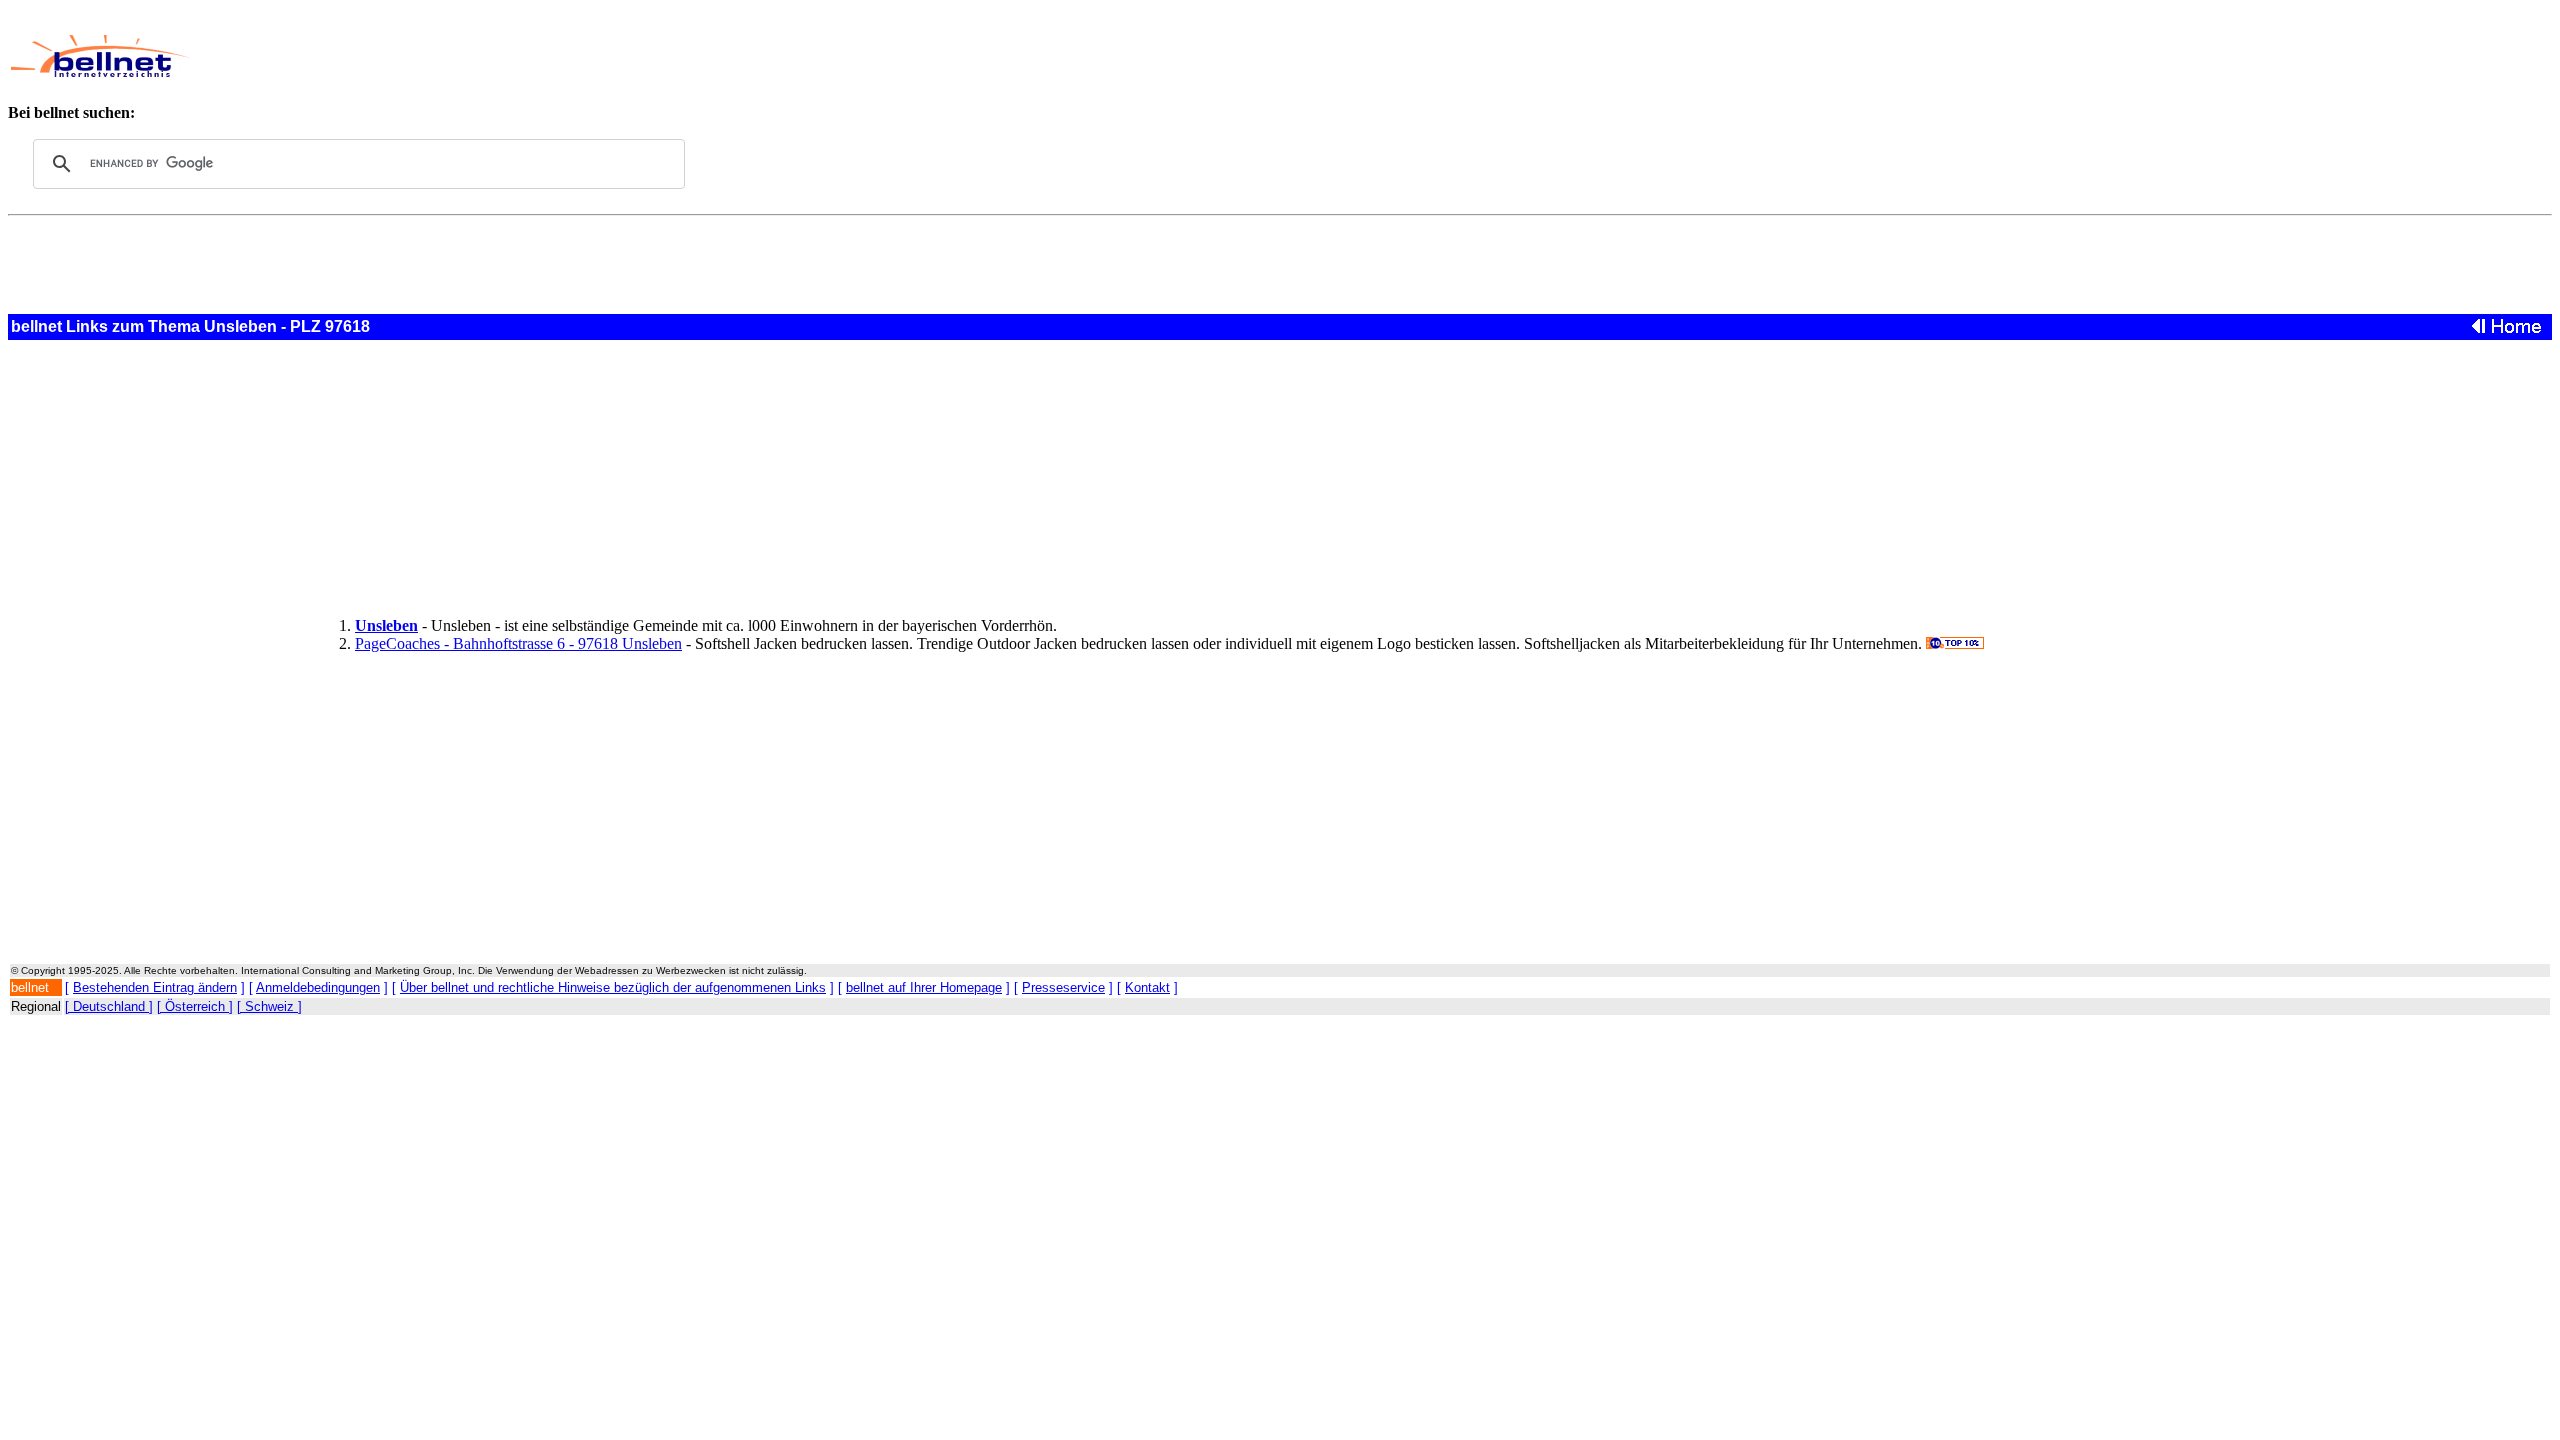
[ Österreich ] (195, 1006)
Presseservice (1063, 987)
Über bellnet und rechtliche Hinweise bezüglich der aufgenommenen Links (613, 987)
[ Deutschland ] (109, 1006)
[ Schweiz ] (269, 1006)
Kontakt (1147, 987)
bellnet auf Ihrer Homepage (924, 987)
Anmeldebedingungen (318, 987)
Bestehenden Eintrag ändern (155, 987)
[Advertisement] (882, 56)
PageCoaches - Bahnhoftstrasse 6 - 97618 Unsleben (518, 643)
